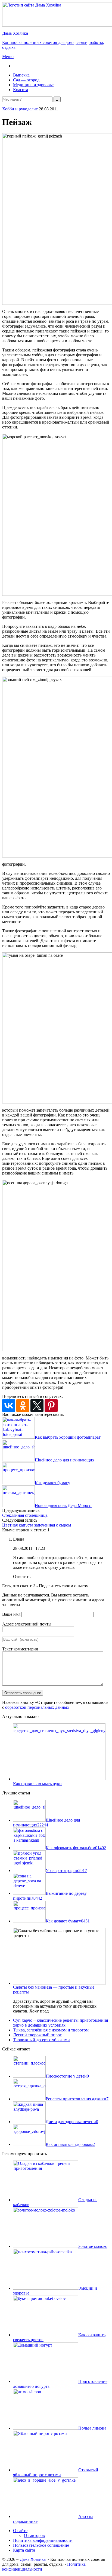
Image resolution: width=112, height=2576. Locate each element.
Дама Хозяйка (33, 2559)
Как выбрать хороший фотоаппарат (68, 1437)
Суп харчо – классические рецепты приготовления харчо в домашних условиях (60, 2023)
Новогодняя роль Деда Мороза (63, 1505)
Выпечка (21, 75)
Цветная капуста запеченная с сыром (37, 1525)
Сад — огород (26, 80)
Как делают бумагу (52, 1483)
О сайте (20, 2531)
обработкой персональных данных (37, 1707)
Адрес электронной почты (27, 1624)
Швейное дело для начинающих (65, 1460)
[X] (37, 1406)
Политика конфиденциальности (43, 2540)
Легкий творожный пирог (37, 2035)
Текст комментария (20, 1649)
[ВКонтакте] (9, 1406)
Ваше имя (11, 1614)
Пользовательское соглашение (41, 2545)
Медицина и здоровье (33, 85)
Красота (21, 90)
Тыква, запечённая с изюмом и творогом (51, 2030)
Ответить (22, 1577)
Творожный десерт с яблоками (41, 2040)
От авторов (34, 2535)
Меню (8, 57)
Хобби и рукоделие (20, 109)
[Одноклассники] (23, 1406)
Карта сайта (24, 2550)
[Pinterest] (51, 1406)
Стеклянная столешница (25, 1515)
